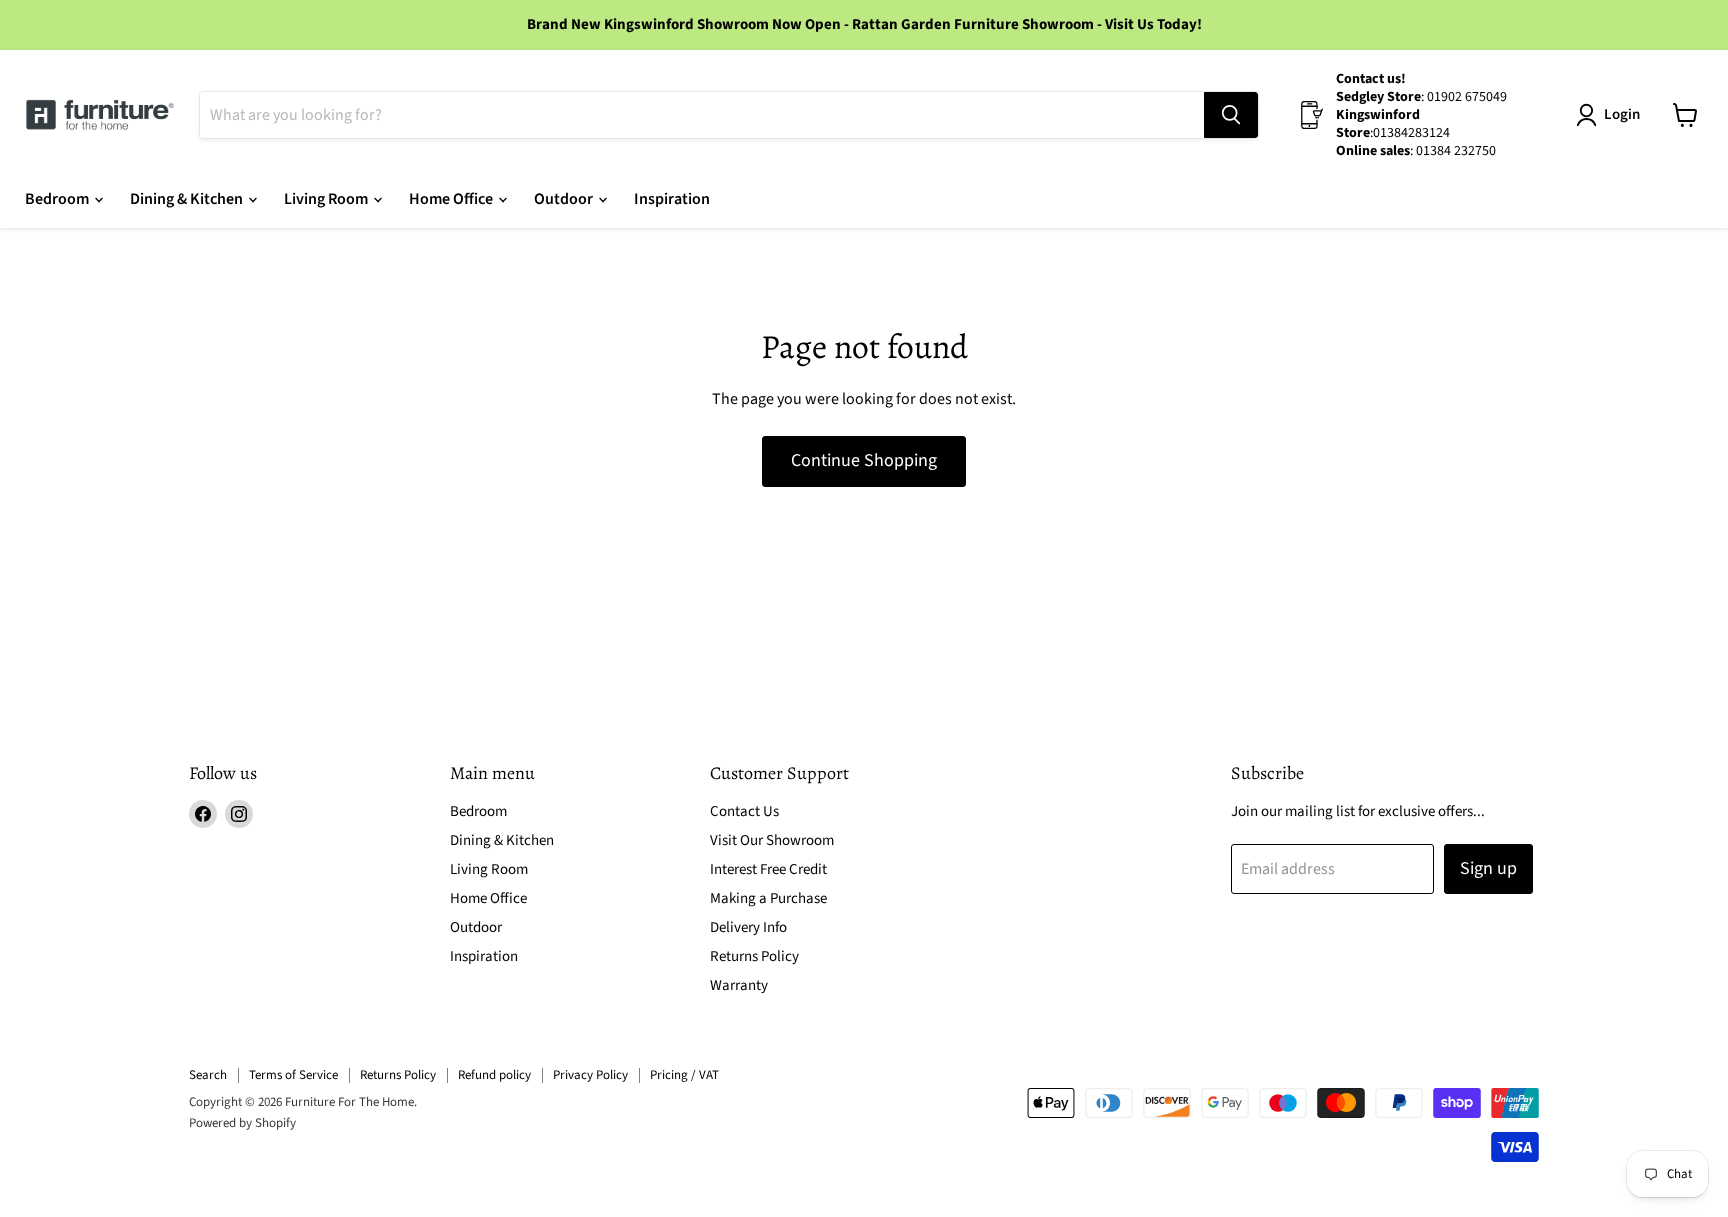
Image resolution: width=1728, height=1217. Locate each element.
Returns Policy (754, 956)
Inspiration (672, 199)
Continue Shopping (864, 460)
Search (208, 1075)
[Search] (1231, 115)
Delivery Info (748, 927)
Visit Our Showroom (772, 840)
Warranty (739, 985)
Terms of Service (293, 1075)
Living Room (327, 199)
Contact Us (744, 811)
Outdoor (565, 199)
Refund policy (494, 1075)
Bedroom (58, 199)
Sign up (1488, 868)
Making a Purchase (768, 898)
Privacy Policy (590, 1075)
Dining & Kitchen (188, 199)
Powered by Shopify (242, 1123)
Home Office (452, 199)
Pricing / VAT (684, 1075)
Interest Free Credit (768, 869)
